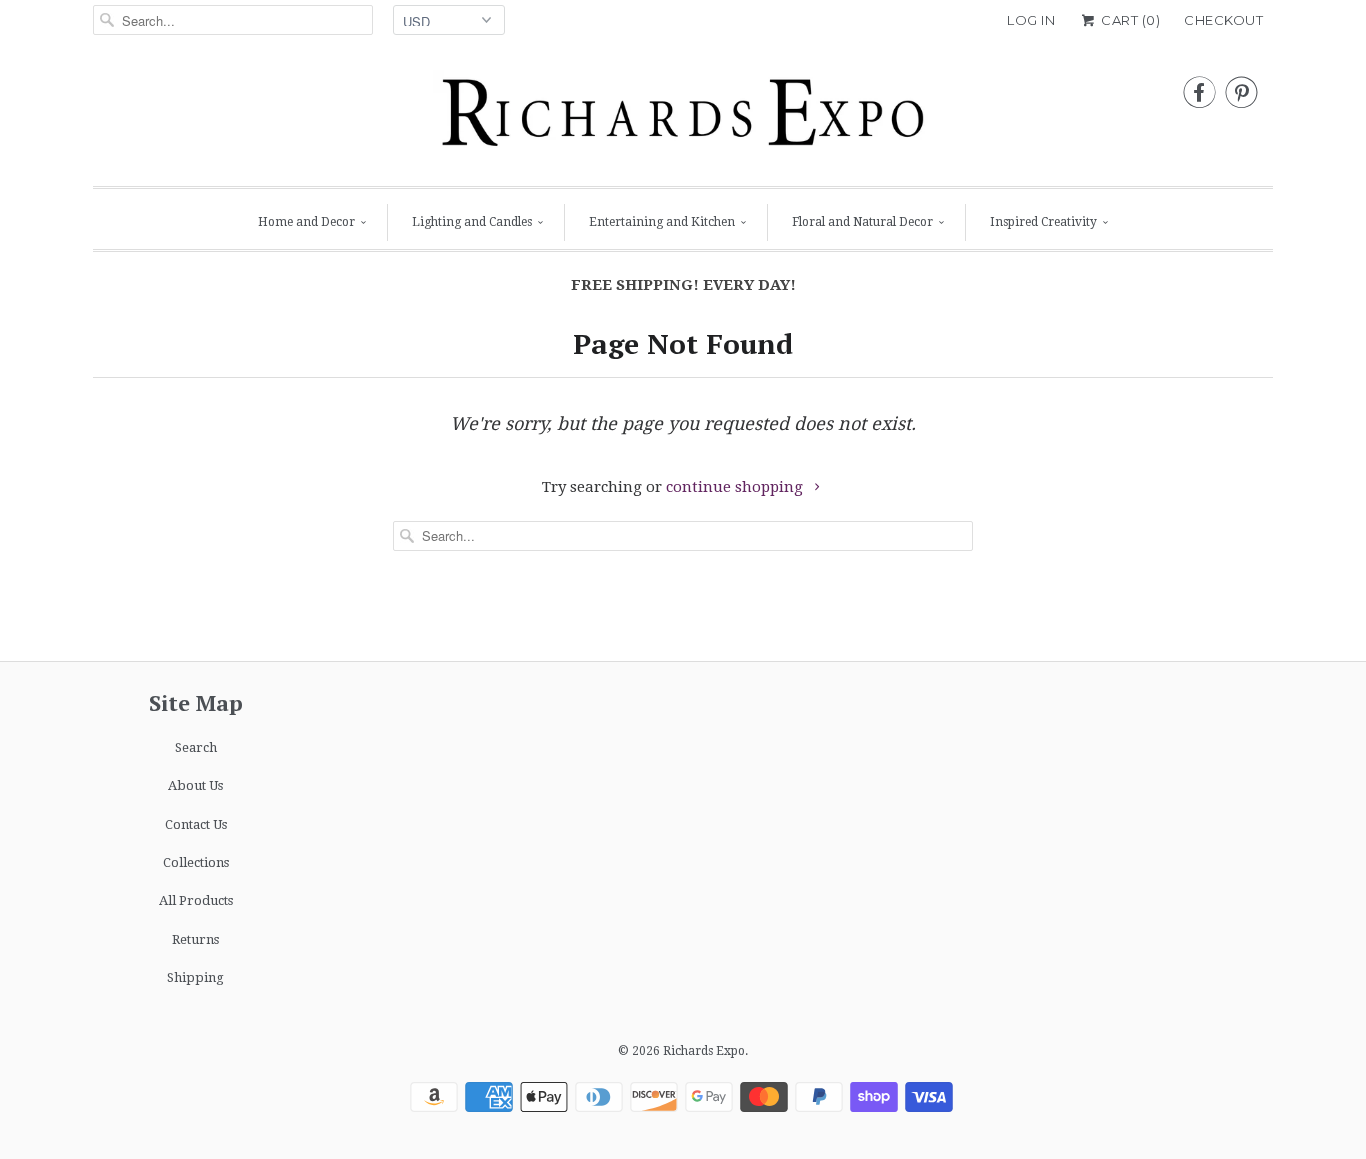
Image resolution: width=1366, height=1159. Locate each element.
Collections (196, 862)
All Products (196, 900)
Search (196, 747)
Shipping (195, 977)
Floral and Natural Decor (862, 222)
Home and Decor (306, 222)
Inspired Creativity (1043, 222)
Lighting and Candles (472, 222)
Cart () (1129, 20)
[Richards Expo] (683, 118)
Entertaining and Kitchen (662, 222)
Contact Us (196, 824)
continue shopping (736, 487)
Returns (195, 939)
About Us (195, 785)
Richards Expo (704, 1051)
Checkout (1223, 20)
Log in (1031, 20)
